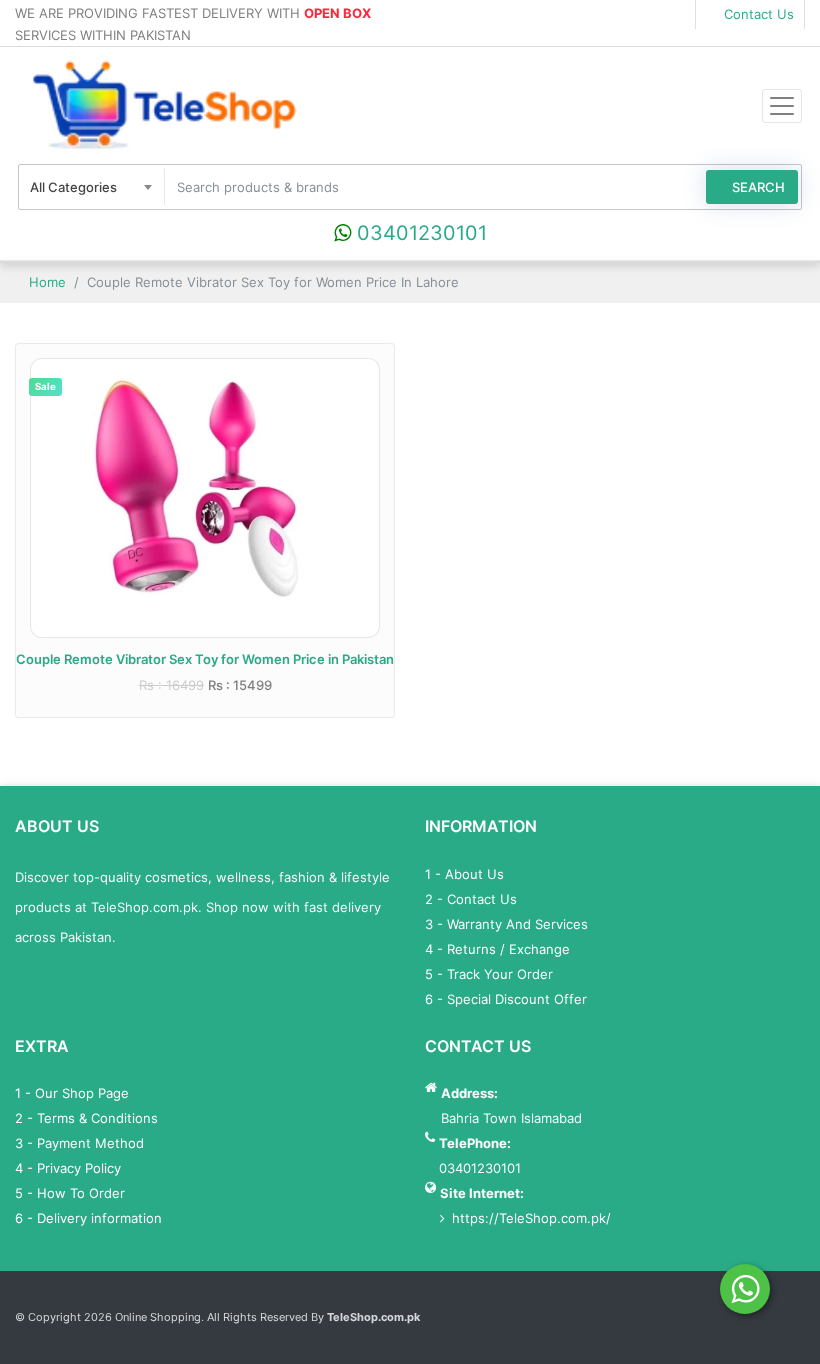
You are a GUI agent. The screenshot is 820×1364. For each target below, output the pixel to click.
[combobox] (92, 187)
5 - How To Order (70, 1193)
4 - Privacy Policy (68, 1168)
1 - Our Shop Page (72, 1093)
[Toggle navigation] (782, 106)
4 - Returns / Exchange (497, 949)
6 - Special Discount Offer (506, 999)
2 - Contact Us (471, 899)
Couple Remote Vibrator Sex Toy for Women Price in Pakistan (205, 659)
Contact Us (757, 14)
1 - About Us (464, 874)
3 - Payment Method (79, 1143)
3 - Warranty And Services (506, 924)
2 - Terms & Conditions (86, 1118)
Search (757, 187)
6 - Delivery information (88, 1218)
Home (45, 282)
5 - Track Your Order (489, 974)
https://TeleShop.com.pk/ (531, 1218)
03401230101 (419, 233)
